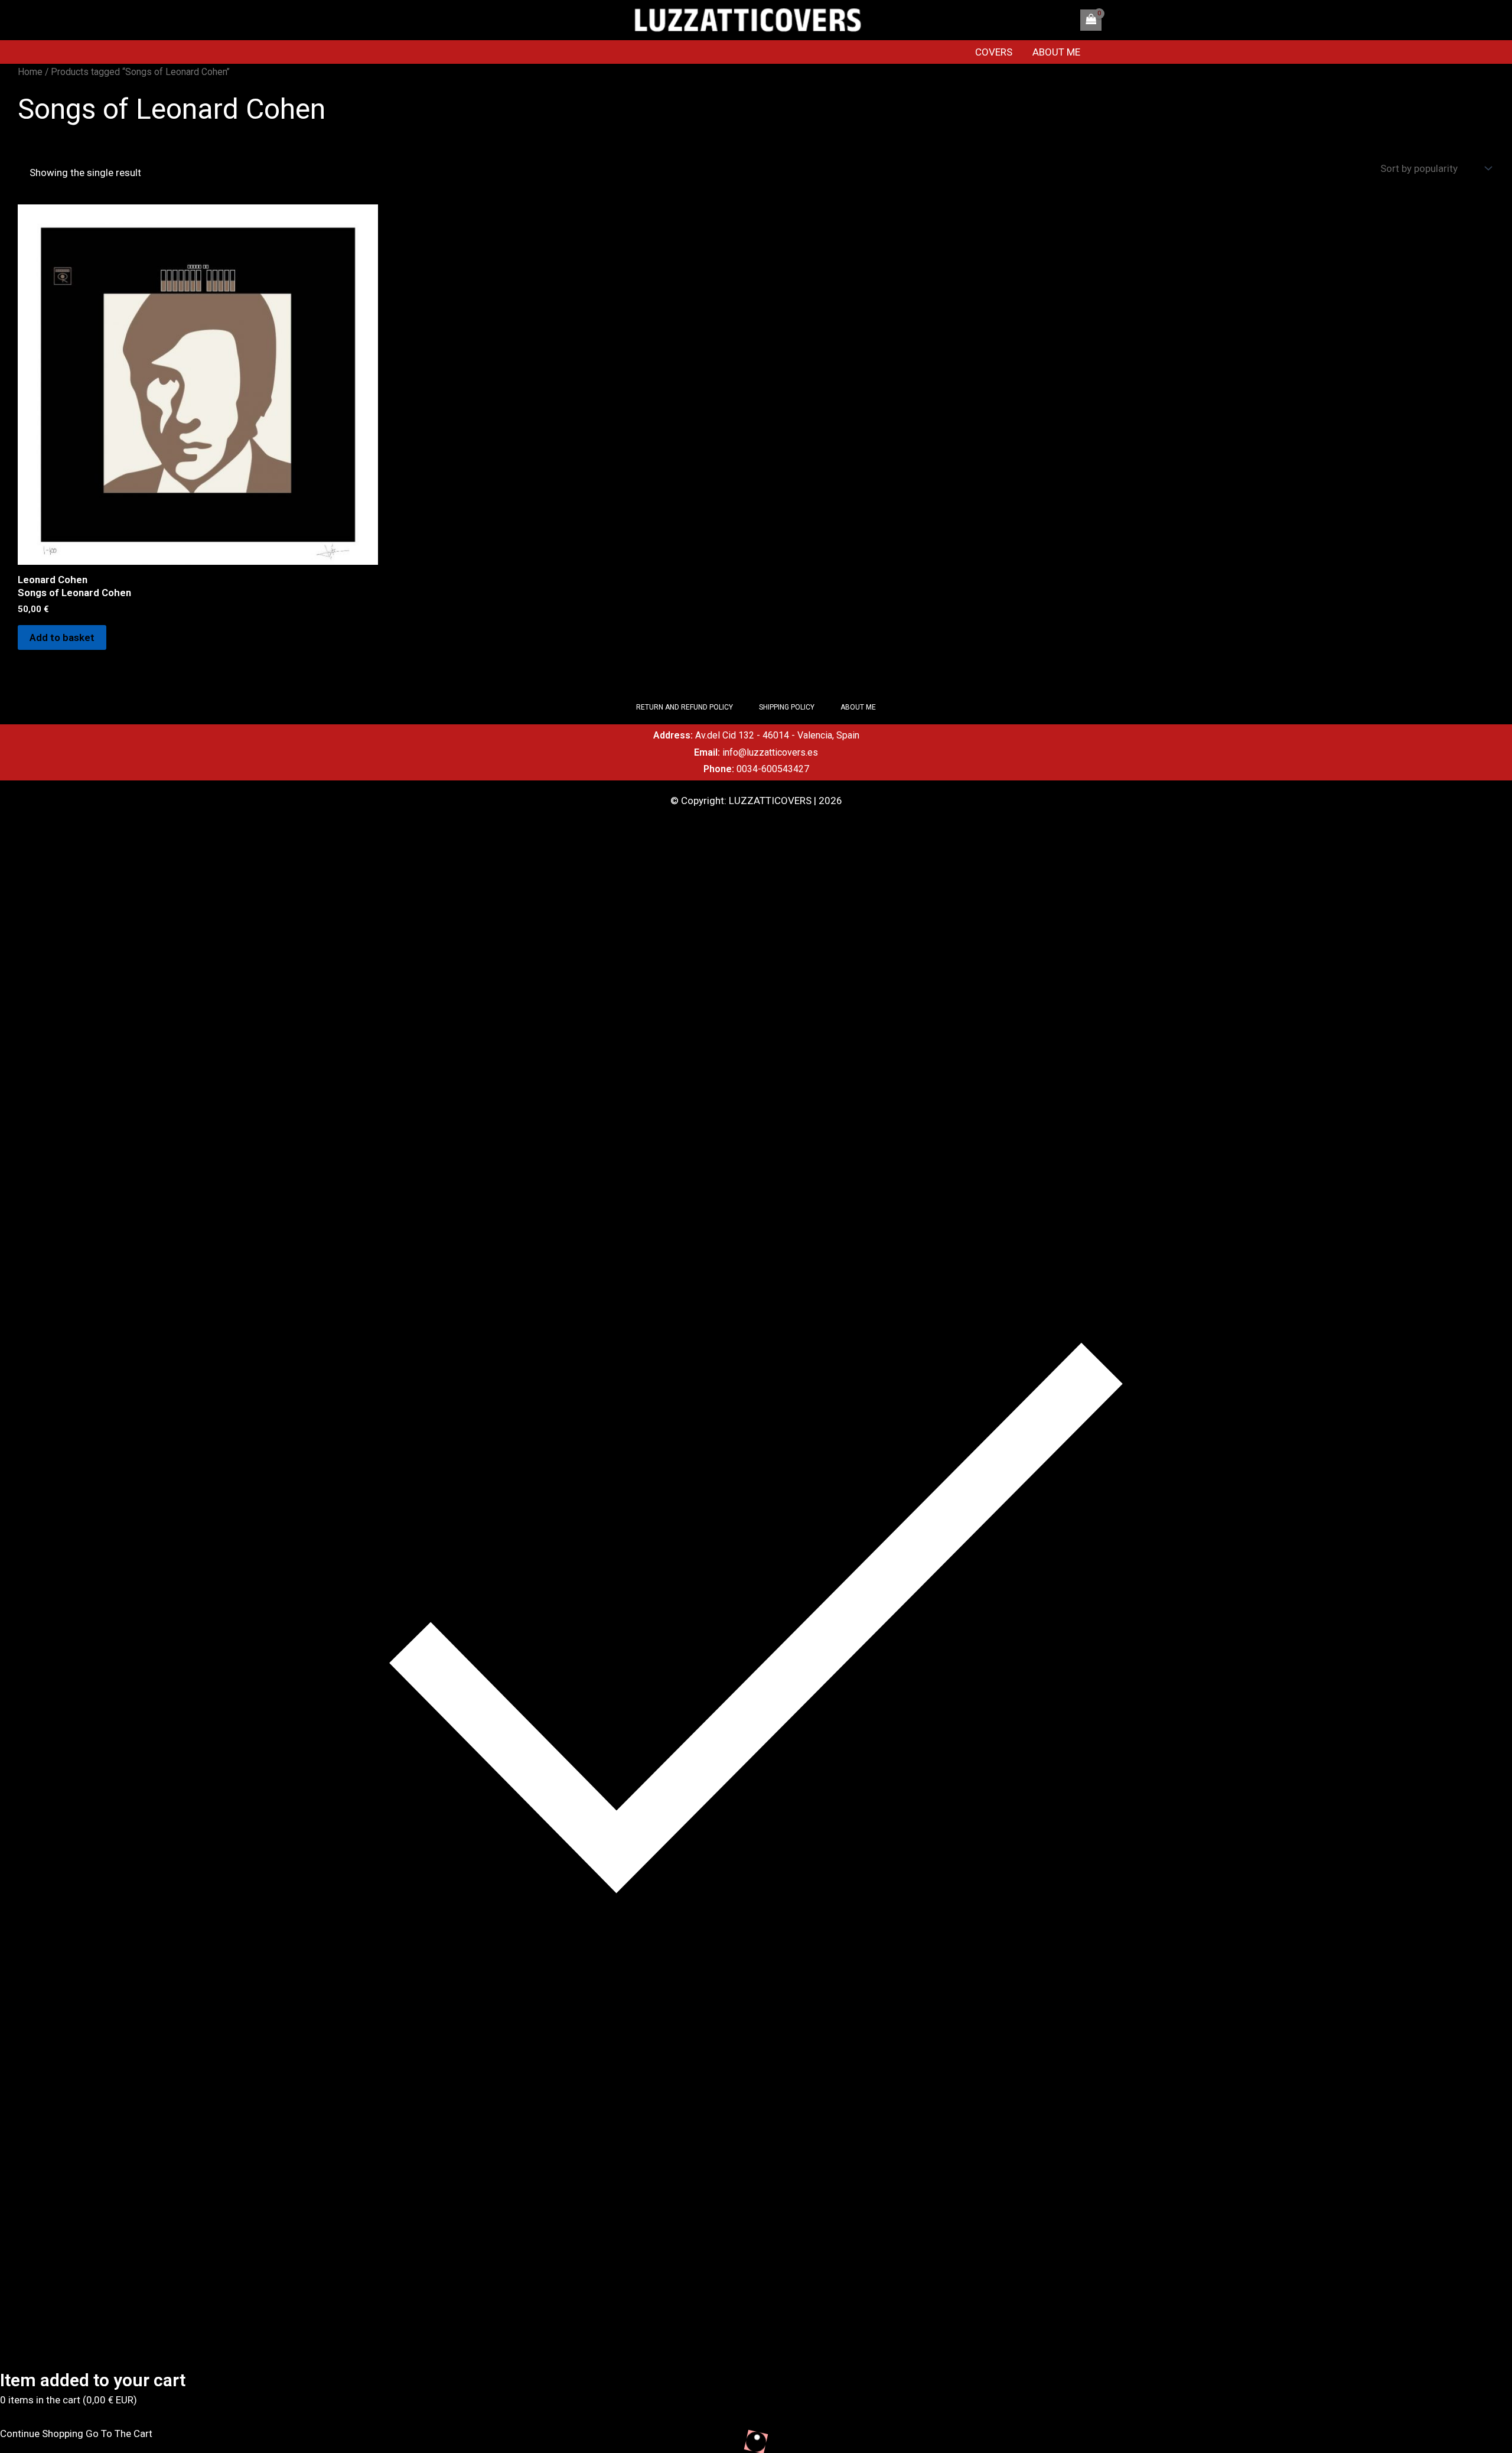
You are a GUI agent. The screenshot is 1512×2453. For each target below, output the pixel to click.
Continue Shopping (42, 2434)
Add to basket (62, 637)
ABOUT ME (1056, 52)
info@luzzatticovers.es (770, 752)
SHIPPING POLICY (787, 707)
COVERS (994, 52)
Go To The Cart (119, 2434)
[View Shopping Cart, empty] (1091, 20)
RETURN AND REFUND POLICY (685, 707)
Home (30, 72)
